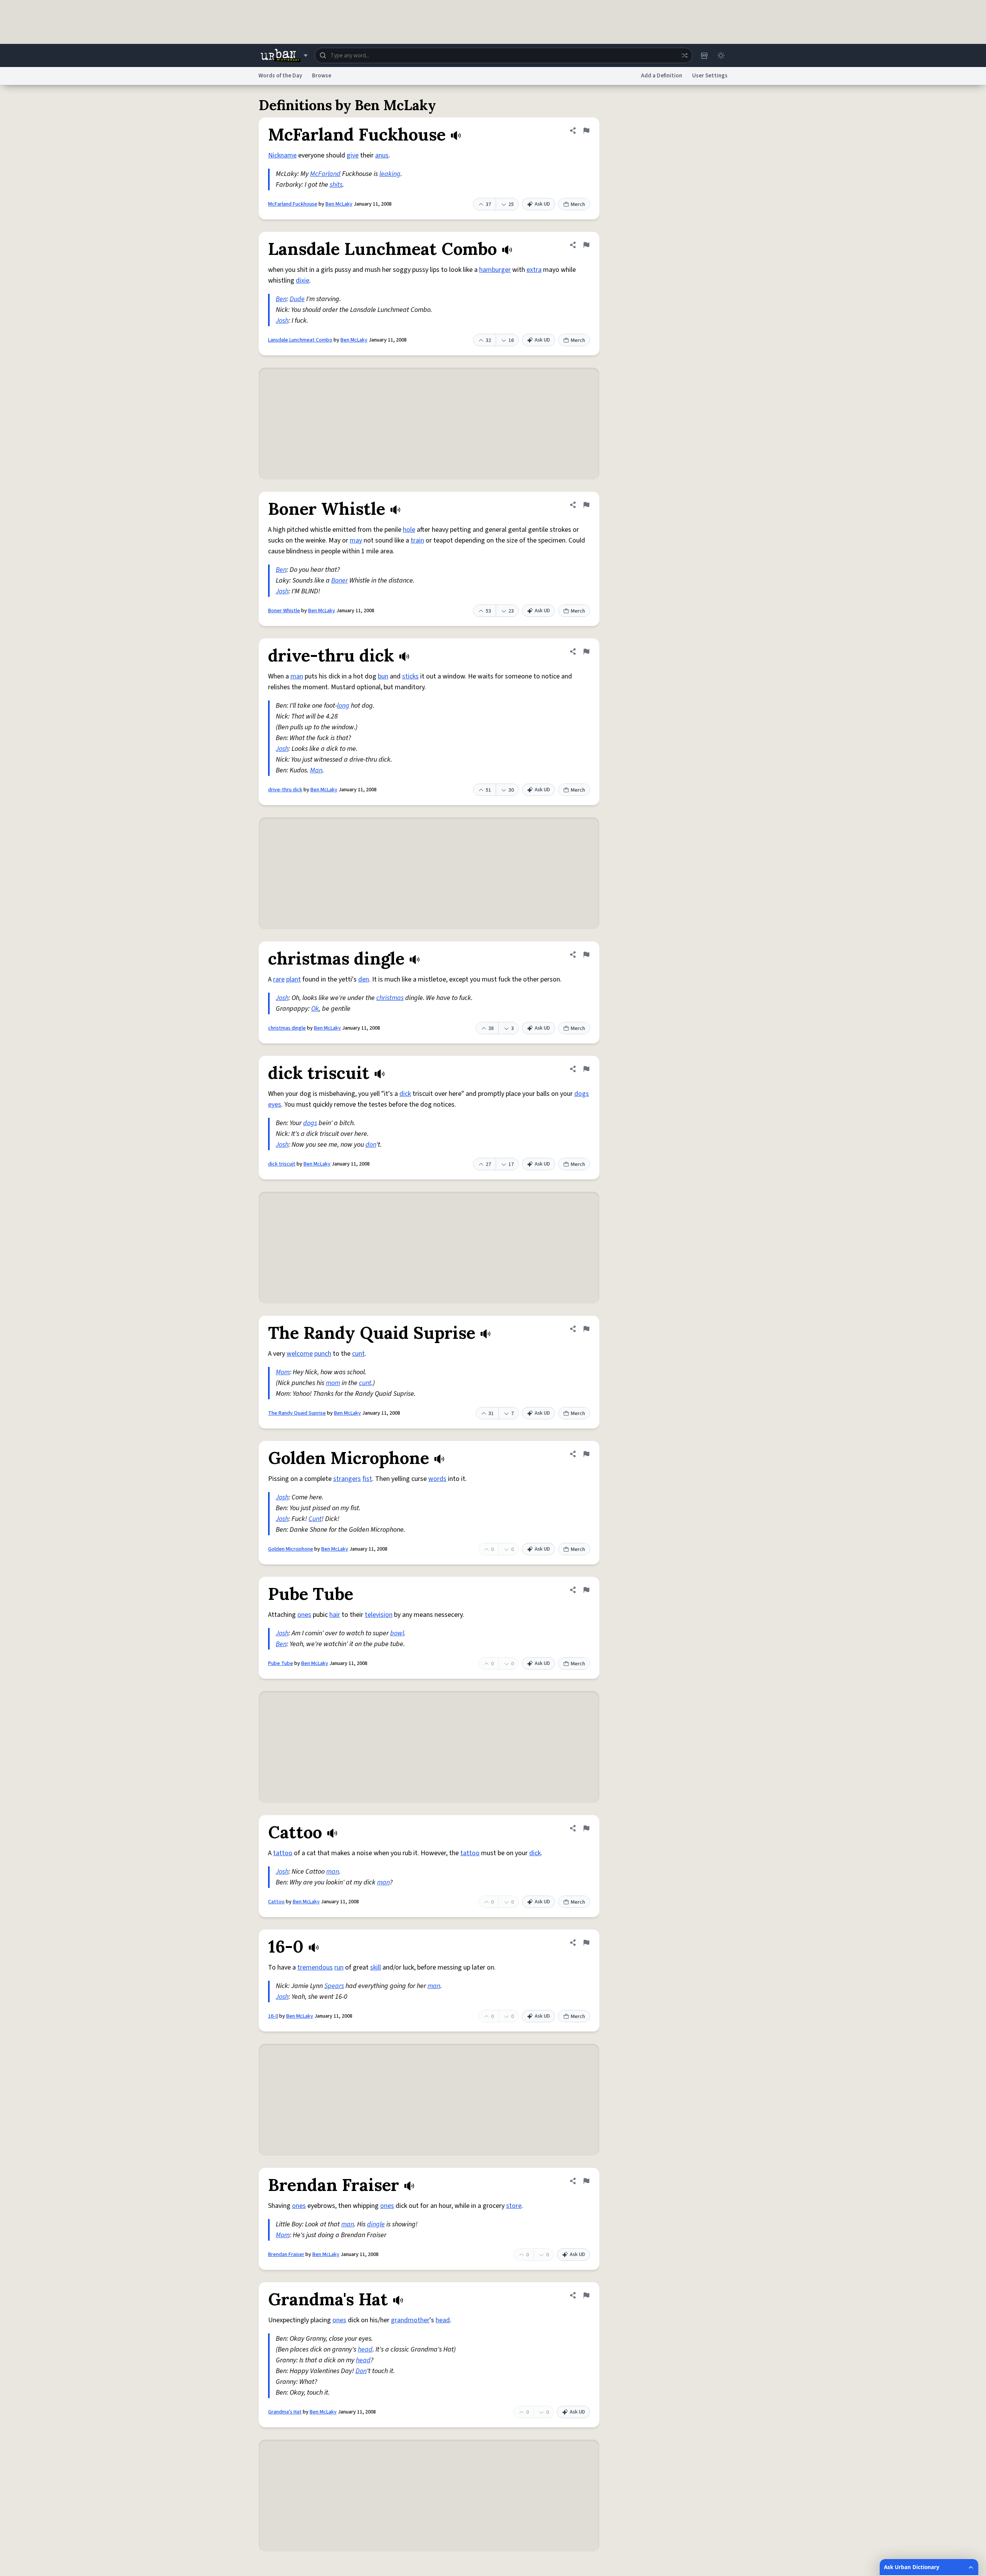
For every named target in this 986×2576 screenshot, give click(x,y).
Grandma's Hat (285, 2412)
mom (333, 1383)
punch (323, 1354)
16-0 (273, 2016)
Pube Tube (281, 1663)
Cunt (315, 1519)
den (364, 979)
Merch (578, 204)
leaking (390, 174)
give (353, 155)
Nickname (282, 155)
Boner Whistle (284, 611)
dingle (376, 2224)
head (443, 2320)
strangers (347, 1479)
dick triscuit (282, 1164)
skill (376, 1967)
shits (336, 185)
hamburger (495, 270)
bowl (397, 1633)
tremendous (315, 1967)
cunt (358, 1354)
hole (409, 530)
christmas (390, 998)
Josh (282, 321)
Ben (281, 299)
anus (382, 155)
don (371, 1145)
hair (335, 1615)
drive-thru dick (285, 790)
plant (293, 979)
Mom (283, 1372)
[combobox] (504, 55)
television (379, 1615)
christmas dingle (287, 1028)
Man (316, 770)
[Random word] (684, 55)
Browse (322, 76)
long (343, 706)
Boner (340, 580)
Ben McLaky (339, 204)
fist (367, 1479)
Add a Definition (662, 76)
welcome (300, 1354)
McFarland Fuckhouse (293, 204)
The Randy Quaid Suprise (297, 1413)
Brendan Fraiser (286, 2254)
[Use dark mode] (721, 55)
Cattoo (276, 1902)
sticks (410, 676)
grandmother (410, 2320)
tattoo (283, 1853)
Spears (334, 1986)
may (356, 540)
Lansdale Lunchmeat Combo (300, 340)
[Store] (704, 55)
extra (534, 270)
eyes (275, 1105)
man (297, 676)
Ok (315, 1009)
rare (279, 979)
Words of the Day (280, 76)
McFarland (325, 174)
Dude (297, 299)
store (514, 2206)
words (437, 1479)
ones (304, 1615)
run (339, 1967)
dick (405, 1094)
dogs (582, 1094)
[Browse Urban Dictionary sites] (284, 55)
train (417, 540)
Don (361, 2371)
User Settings (710, 76)
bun (383, 676)
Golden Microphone (291, 1549)
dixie (303, 281)
